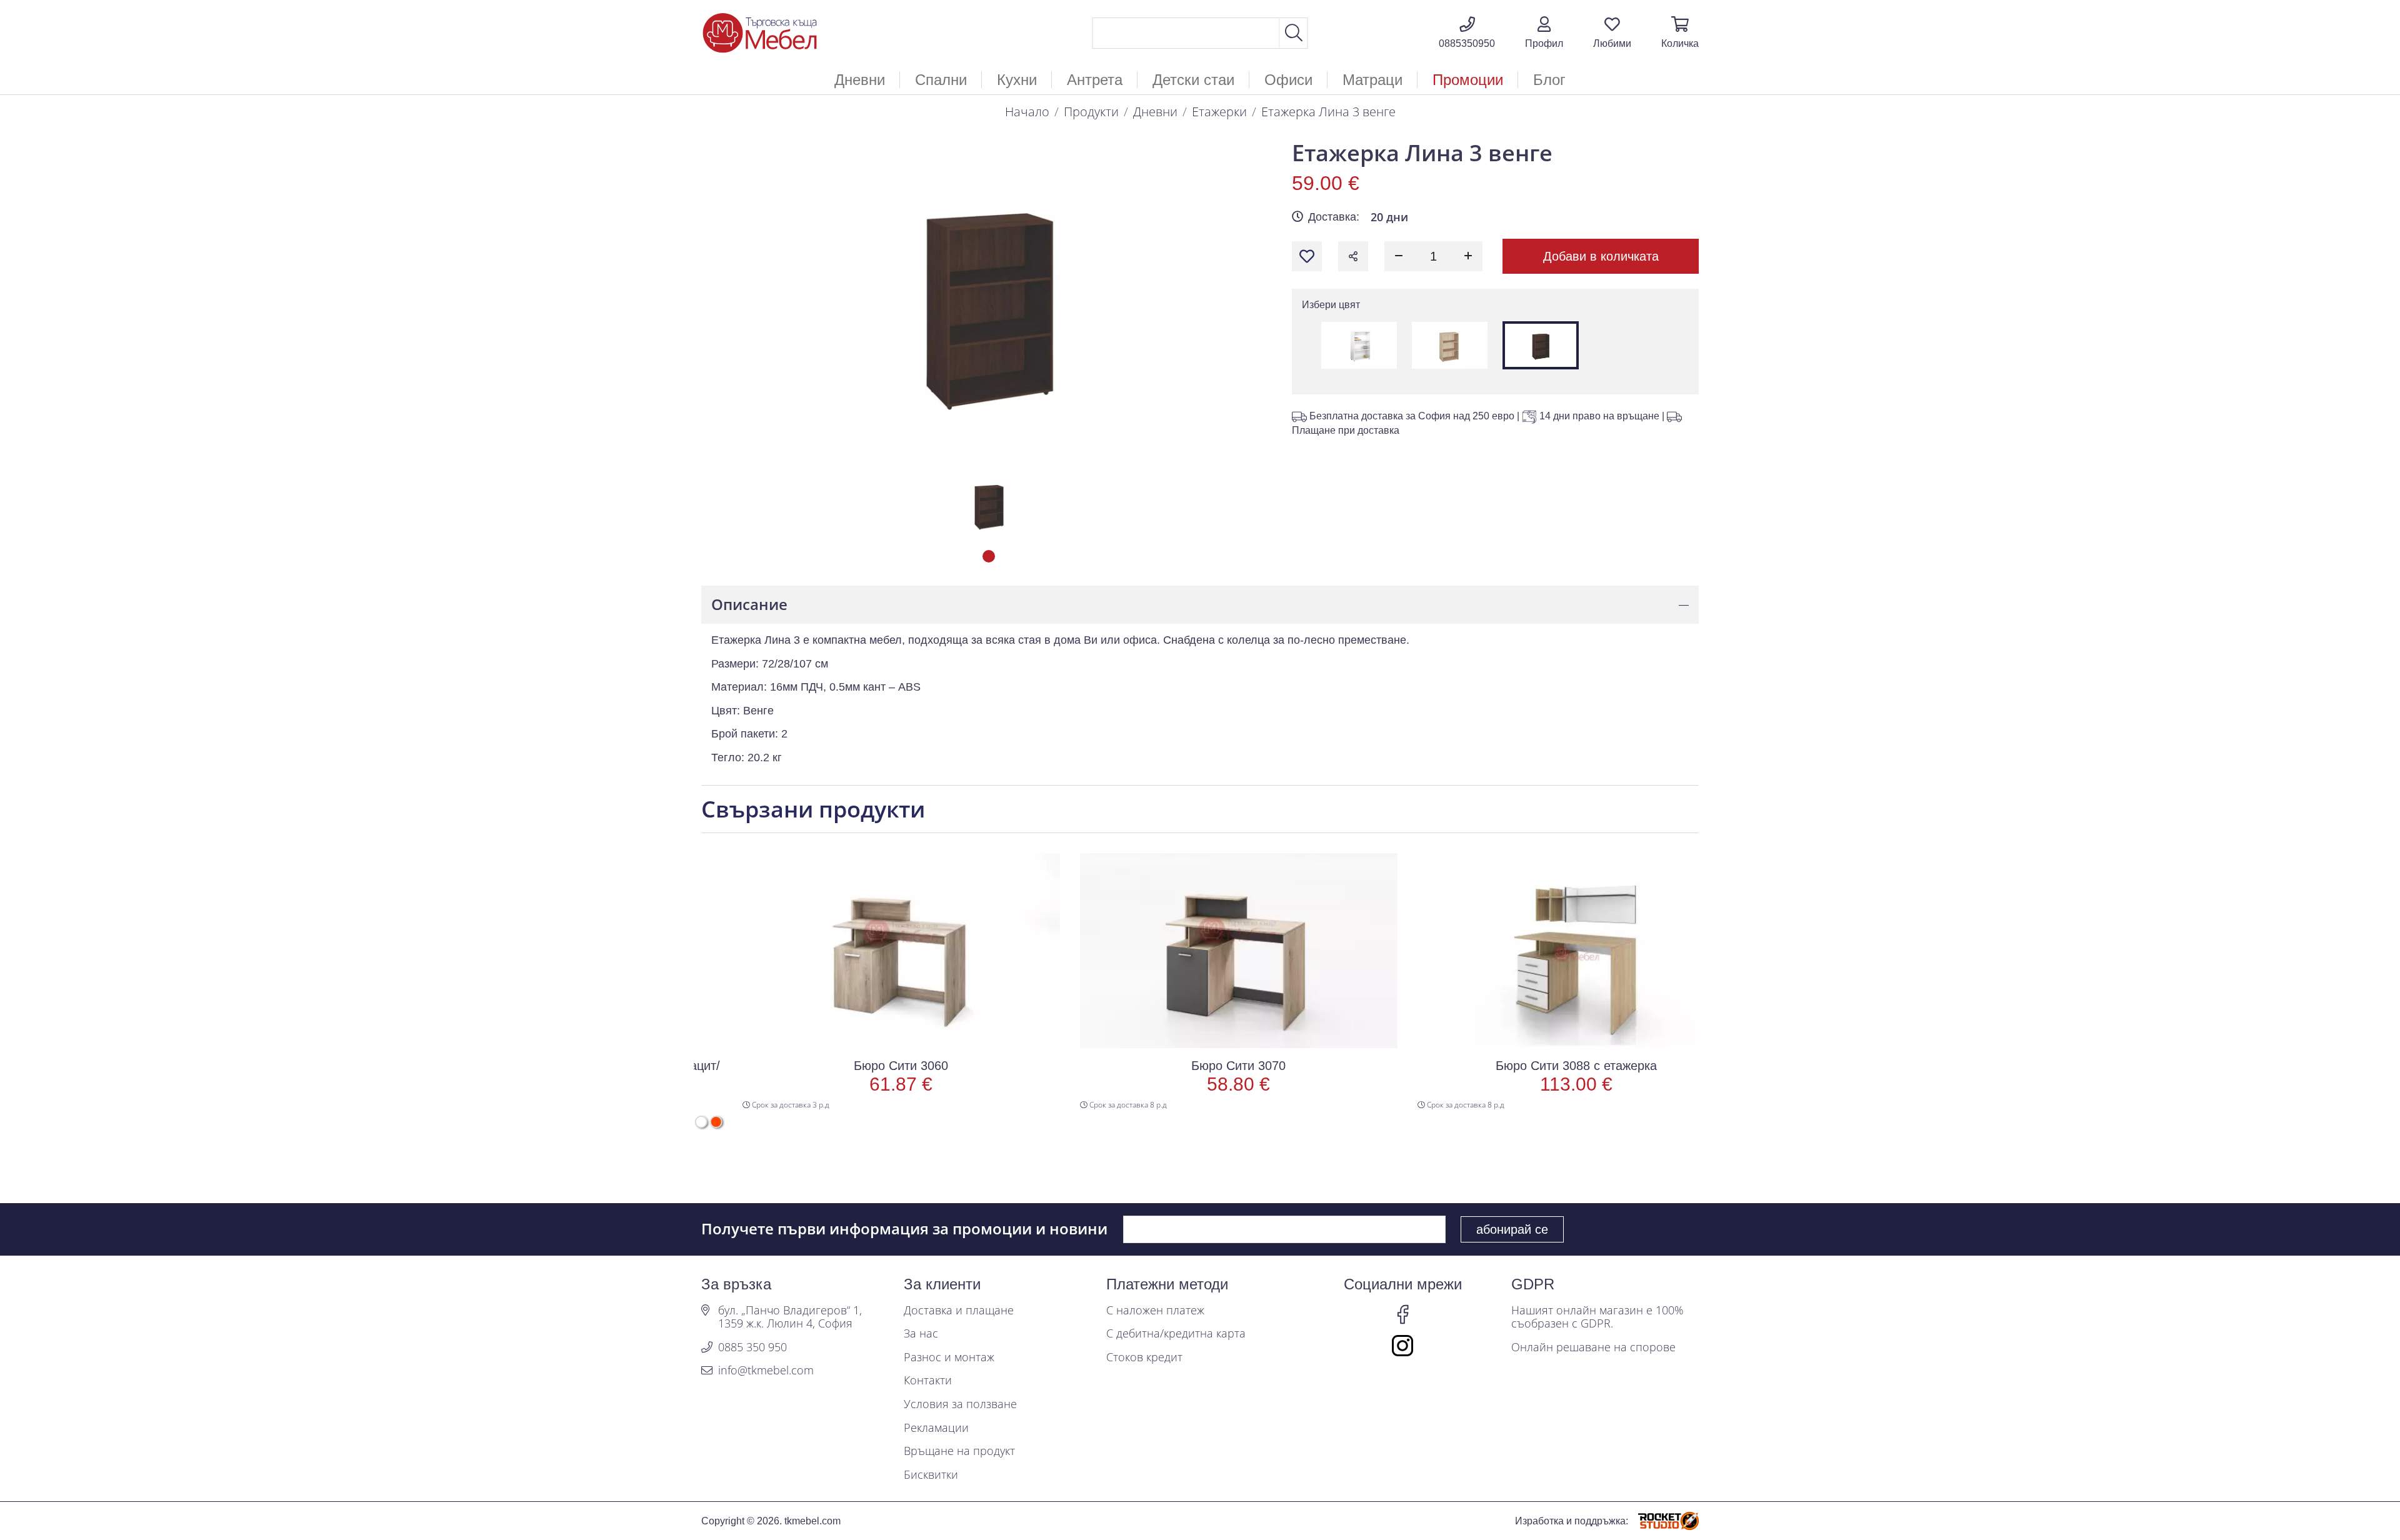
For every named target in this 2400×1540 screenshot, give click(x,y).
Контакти (928, 1381)
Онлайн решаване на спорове (1593, 1347)
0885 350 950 (752, 1347)
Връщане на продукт (959, 1451)
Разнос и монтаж (949, 1357)
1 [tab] (989, 556)
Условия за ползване (960, 1404)
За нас (921, 1334)
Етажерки (1219, 112)
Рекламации (936, 1428)
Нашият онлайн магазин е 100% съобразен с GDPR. (1597, 1317)
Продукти (1091, 112)
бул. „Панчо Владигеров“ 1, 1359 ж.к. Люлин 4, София (790, 1317)
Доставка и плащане (959, 1311)
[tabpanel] (989, 505)
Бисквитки (931, 1475)
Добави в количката (1601, 256)
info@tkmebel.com (766, 1371)
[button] (1544, 33)
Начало (1027, 112)
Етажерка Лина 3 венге (1328, 112)
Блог (1549, 80)
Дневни (1155, 112)
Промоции (1468, 80)
